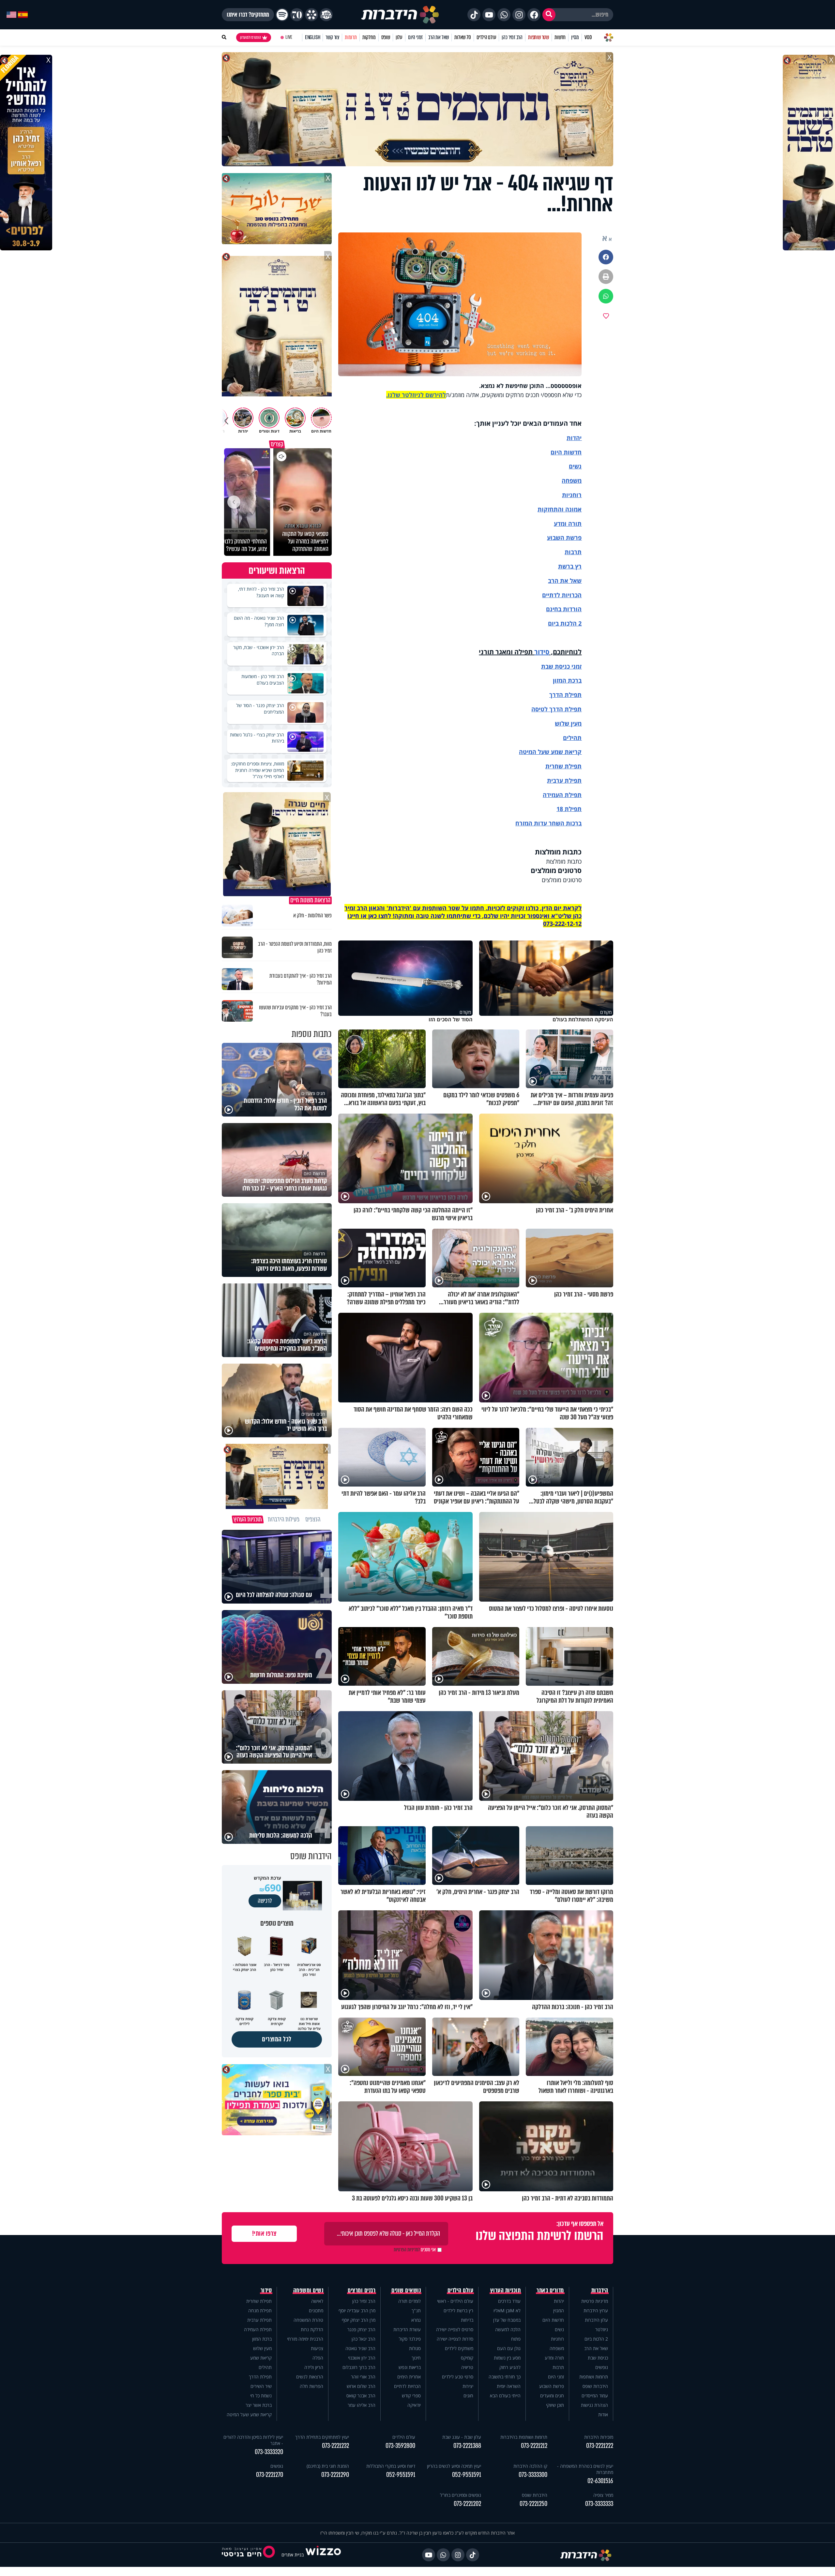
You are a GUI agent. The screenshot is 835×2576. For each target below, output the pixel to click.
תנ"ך (416, 2310)
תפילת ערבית (564, 780)
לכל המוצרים (277, 2039)
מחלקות (369, 37)
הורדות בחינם (564, 609)
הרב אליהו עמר (362, 2405)
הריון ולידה (314, 2367)
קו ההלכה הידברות (530, 2466)
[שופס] (311, 15)
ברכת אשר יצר (259, 2405)
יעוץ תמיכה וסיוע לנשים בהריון (454, 2466)
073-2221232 (335, 2446)
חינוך (416, 2358)
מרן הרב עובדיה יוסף (357, 2310)
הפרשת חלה (311, 2386)
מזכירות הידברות (599, 2437)
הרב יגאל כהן (364, 2339)
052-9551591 (467, 2475)
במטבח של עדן (507, 2320)
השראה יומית (509, 2386)
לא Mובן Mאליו (507, 2310)
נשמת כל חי (261, 2396)
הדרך (557, 695)
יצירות (468, 2386)
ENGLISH (313, 37)
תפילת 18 (569, 809)
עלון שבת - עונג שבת (462, 2437)
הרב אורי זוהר (363, 2377)
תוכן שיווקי (555, 2405)
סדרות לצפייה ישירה (455, 2339)
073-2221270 (270, 2475)
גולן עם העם (509, 2348)
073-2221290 (335, 2475)
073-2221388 (467, 2446)
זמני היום (415, 37)
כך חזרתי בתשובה (505, 2377)
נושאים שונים (406, 2290)
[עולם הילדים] (326, 15)
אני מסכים (415, 2250)
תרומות (351, 37)
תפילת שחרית (563, 766)
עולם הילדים (486, 37)
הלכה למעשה (508, 2329)
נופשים (602, 2367)
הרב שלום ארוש (361, 2386)
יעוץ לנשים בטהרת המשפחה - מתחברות (585, 2469)
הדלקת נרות (312, 2329)
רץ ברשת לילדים (458, 2310)
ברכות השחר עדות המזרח (548, 823)
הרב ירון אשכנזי (362, 2358)
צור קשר (332, 37)
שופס (386, 37)
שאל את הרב (439, 37)
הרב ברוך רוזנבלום (359, 2367)
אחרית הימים (409, 2377)
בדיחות (467, 2320)
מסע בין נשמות (507, 2358)
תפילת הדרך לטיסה (556, 709)
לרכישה (265, 1901)
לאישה (317, 2301)
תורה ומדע (568, 524)
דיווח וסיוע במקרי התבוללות (391, 2466)
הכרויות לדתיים (562, 595)
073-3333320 (269, 2452)
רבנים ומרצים (362, 2290)
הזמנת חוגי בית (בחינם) (328, 2466)
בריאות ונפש (410, 2367)
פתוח (516, 2339)
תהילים (265, 2367)
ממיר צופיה (603, 2495)
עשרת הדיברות (407, 2329)
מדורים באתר (550, 2290)
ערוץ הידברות (596, 2310)
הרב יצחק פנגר (361, 2329)
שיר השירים (261, 2386)
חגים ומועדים (552, 2396)
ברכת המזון (262, 2339)
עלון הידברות (596, 2320)
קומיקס (467, 2358)
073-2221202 (467, 2504)
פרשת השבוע (564, 538)
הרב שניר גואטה (360, 2348)
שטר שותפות (539, 37)
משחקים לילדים (459, 2348)
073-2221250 (533, 2504)
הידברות (600, 2290)
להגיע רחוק (510, 2367)
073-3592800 (400, 2446)
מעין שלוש (568, 723)
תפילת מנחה (260, 2310)
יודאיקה (414, 2405)
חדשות (560, 37)
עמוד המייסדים (595, 2396)
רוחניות (572, 495)
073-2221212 (534, 2446)
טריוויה (467, 2367)
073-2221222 (600, 2446)
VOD (588, 37)
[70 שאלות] (297, 15)
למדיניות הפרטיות (407, 2250)
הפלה (318, 2358)
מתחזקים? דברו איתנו (248, 15)
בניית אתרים (293, 2555)
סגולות (415, 2348)
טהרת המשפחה (308, 2320)
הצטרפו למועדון (250, 37)
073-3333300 (533, 2475)
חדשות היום (553, 2320)
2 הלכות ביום (596, 2339)
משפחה (557, 2348)
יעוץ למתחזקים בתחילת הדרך (322, 2437)
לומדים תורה (410, 2301)
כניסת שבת (555, 666)
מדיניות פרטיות (595, 2301)
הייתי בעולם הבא (505, 2396)
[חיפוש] (549, 15)
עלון (399, 37)
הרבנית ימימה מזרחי (305, 2339)
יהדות (574, 438)
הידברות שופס (595, 2386)
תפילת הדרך (260, 2377)
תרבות (573, 552)
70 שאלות (463, 37)
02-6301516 (600, 2481)
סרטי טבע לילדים (458, 2377)
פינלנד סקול (410, 2339)
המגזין (559, 2310)
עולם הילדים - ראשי (455, 2301)
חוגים (468, 2396)
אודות (603, 2414)
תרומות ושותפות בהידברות (524, 2437)
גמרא (416, 2320)
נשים (575, 466)
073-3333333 (599, 2504)
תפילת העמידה (562, 795)
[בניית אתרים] (323, 2555)
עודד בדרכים (509, 2301)
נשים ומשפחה (308, 2290)
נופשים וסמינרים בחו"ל (461, 2495)
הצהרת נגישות (594, 2405)
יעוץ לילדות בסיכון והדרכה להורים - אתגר (253, 2440)
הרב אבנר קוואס (361, 2396)
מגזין (575, 37)
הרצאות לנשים (310, 2377)
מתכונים (316, 2310)
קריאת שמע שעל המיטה (550, 752)
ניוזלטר (602, 2329)
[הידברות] (400, 15)
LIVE (289, 37)
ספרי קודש (411, 2396)
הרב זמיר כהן (512, 37)
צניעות (317, 2348)
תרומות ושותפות (594, 2377)
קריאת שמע (261, 2358)
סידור (542, 652)
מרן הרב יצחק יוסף (359, 2320)
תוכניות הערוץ (506, 2290)
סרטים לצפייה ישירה (455, 2329)
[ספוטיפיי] (282, 15)
